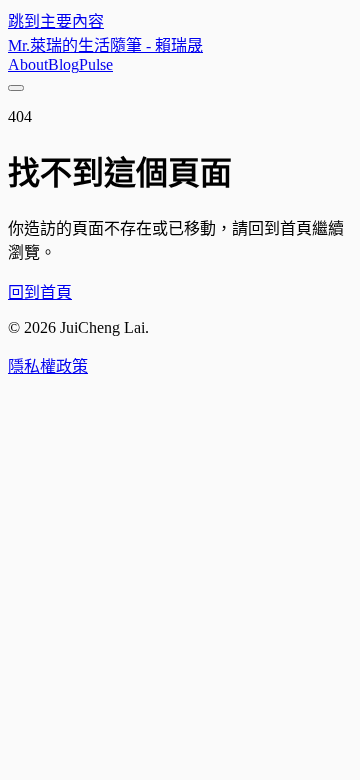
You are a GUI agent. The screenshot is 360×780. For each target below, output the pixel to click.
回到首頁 (40, 292)
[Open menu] (16, 88)
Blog (63, 64)
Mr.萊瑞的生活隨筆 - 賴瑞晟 (105, 45)
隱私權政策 (48, 366)
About (28, 64)
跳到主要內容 (56, 21)
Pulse (96, 64)
